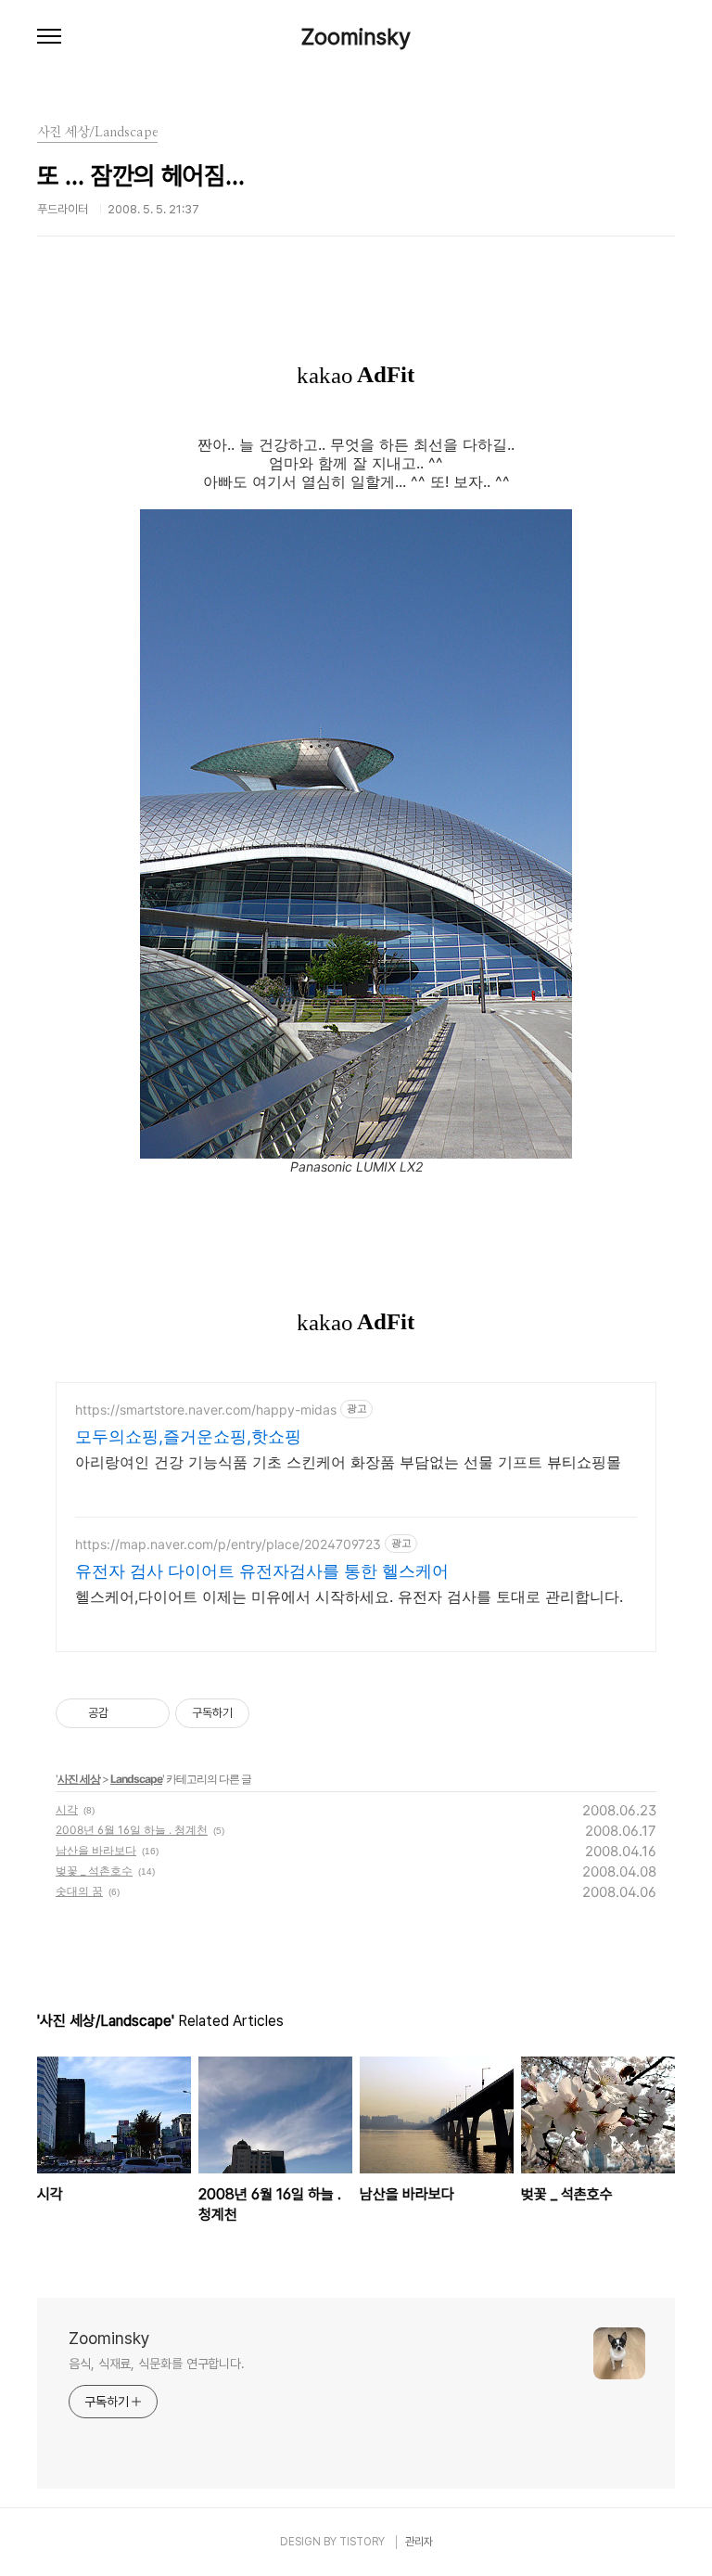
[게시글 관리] (149, 1713)
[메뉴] (49, 37)
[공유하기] (126, 1713)
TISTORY (362, 2542)
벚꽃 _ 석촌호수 (94, 1871)
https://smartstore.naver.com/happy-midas (206, 1410)
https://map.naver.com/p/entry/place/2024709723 (228, 1544)
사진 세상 (79, 1779)
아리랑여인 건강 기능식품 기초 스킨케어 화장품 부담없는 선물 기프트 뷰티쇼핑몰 (348, 1462)
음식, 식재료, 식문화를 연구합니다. (157, 2364)
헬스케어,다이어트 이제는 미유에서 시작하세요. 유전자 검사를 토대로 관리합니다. (349, 1596)
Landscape (136, 1779)
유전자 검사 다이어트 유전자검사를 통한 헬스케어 (262, 1571)
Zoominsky (356, 37)
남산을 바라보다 (96, 1850)
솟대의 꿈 (79, 1891)
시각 (67, 1809)
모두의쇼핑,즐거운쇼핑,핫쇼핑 (188, 1436)
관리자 (419, 2542)
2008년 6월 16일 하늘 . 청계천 (132, 1830)
